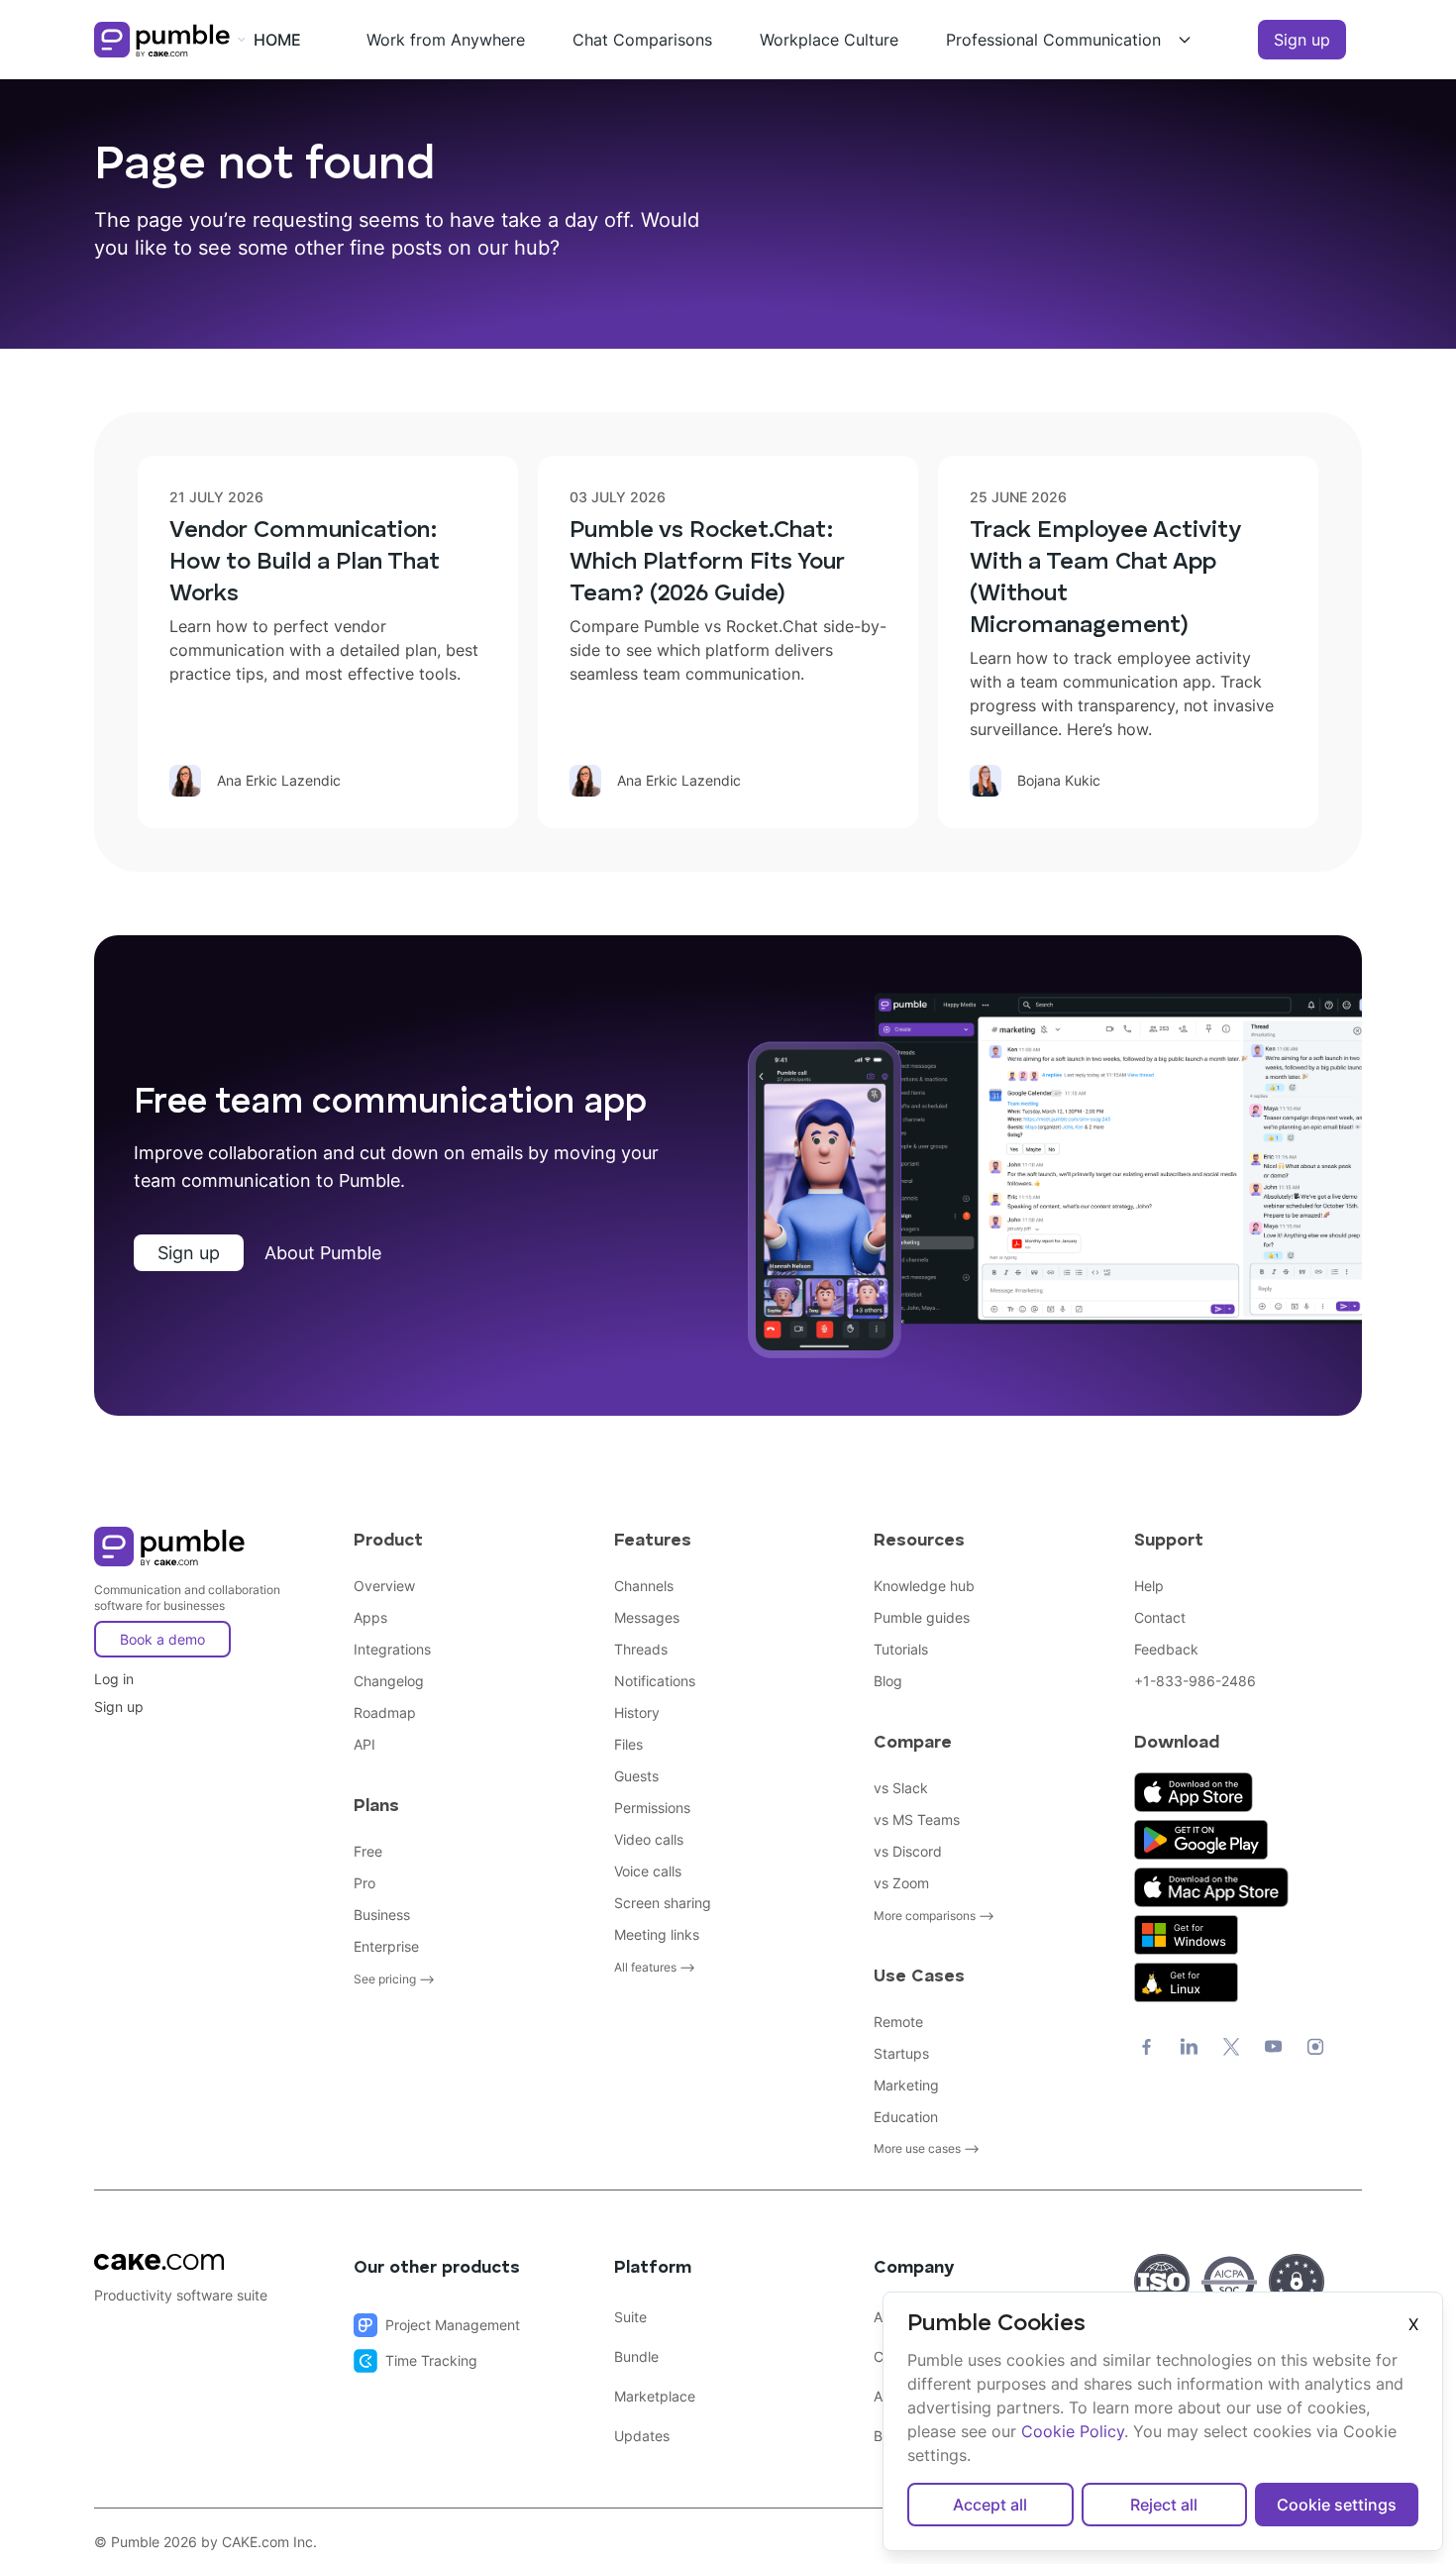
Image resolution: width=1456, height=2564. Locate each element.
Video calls (649, 1839)
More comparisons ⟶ (934, 1916)
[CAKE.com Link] (208, 2262)
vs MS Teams (917, 1819)
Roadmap (385, 1712)
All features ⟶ (655, 1967)
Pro (364, 1883)
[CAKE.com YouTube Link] (1273, 2047)
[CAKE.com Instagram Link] (1315, 2047)
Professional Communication (1053, 40)
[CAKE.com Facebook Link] (1147, 2047)
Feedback (1166, 1649)
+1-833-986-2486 (1195, 1681)
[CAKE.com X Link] (1231, 2047)
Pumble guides (922, 1617)
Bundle (636, 2356)
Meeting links (657, 1934)
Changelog (389, 1681)
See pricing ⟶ (394, 1979)
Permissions (652, 1808)
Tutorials (901, 1649)
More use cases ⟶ (927, 2148)
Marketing (906, 2085)
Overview (384, 1586)
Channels (644, 1586)
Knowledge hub (924, 1586)
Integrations (392, 1649)
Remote (898, 2022)
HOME (277, 40)
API (364, 1744)
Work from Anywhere (446, 40)
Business (382, 1915)
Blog (888, 1681)
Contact (1160, 1617)
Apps (370, 1617)
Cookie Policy (1073, 2431)
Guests (636, 1776)
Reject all (1164, 2505)
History (637, 1712)
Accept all (990, 2505)
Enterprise (386, 1946)
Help (1149, 1586)
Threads (641, 1649)
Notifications (655, 1681)
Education (906, 2117)
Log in (114, 1679)
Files (628, 1744)
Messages (647, 1617)
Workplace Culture (829, 40)
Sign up (1302, 40)
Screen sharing (663, 1903)
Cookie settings (1337, 2505)
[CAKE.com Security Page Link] (1162, 2282)
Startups (901, 2053)
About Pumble (323, 1253)
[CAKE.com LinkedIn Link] (1189, 2047)
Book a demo (162, 1639)
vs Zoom (901, 1883)
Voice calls (648, 1871)
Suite (630, 2317)
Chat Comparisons (642, 40)
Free (368, 1851)
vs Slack (901, 1788)
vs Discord (908, 1851)
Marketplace (655, 2396)
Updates (642, 2436)
